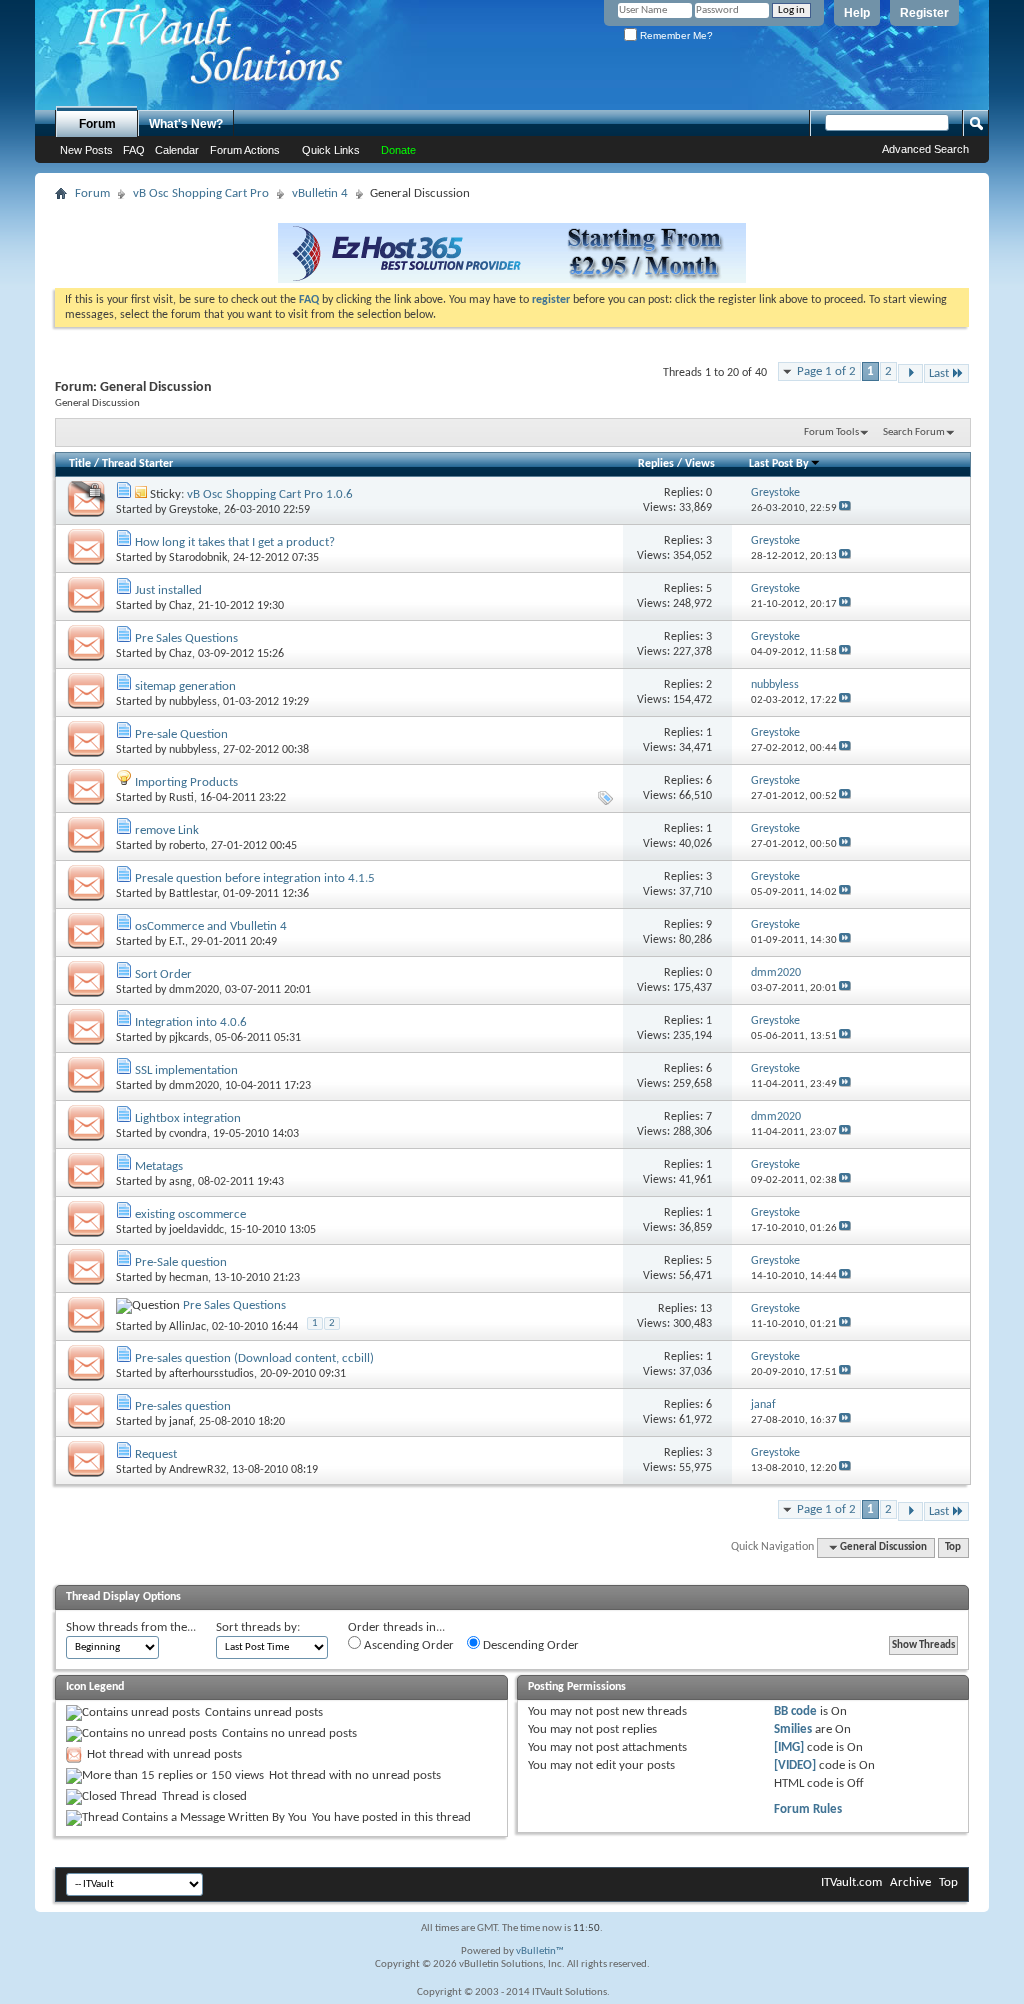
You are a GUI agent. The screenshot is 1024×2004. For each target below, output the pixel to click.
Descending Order (529, 1645)
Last (939, 373)
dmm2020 (194, 990)
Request (156, 1454)
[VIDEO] (795, 1765)
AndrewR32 (197, 1470)
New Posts (86, 150)
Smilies (793, 1729)
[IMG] (789, 1747)
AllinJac (187, 1327)
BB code (795, 1711)
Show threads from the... (131, 1627)
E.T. (177, 942)
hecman (188, 1278)
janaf (181, 1422)
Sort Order (163, 974)
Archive (910, 1882)
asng (180, 1182)
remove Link (167, 830)
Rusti (181, 798)
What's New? (186, 124)
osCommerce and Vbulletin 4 (211, 926)
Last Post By (779, 464)
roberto (187, 846)
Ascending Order (407, 1645)
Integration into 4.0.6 (191, 1022)
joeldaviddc (196, 1230)
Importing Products (186, 782)
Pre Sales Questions (186, 638)
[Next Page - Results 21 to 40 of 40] (910, 373)
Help (857, 13)
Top (953, 1547)
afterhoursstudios (211, 1374)
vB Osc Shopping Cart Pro (201, 193)
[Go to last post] (845, 508)
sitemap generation (185, 686)
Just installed (168, 590)
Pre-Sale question (181, 1262)
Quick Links (331, 150)
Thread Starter (137, 464)
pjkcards (189, 1038)
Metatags (159, 1166)
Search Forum (914, 432)
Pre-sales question (183, 1406)
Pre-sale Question (181, 734)
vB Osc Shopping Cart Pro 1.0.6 (270, 494)
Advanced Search (925, 149)
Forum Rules (808, 1809)
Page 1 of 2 (826, 371)
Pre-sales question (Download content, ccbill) (254, 1358)
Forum (97, 124)
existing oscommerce (190, 1214)
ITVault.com (851, 1882)
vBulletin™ (540, 1951)
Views (700, 464)
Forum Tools (831, 432)
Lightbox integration (188, 1118)
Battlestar (193, 894)
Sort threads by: (258, 1627)
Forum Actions (245, 150)
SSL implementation (186, 1070)
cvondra (188, 1134)
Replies (656, 464)
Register (924, 13)
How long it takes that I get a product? (235, 542)
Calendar (177, 150)
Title (80, 464)
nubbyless (193, 702)
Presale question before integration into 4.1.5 (255, 878)
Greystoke (193, 510)
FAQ (134, 150)
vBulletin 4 (320, 193)
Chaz (180, 606)
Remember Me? (675, 35)
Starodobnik (198, 558)
